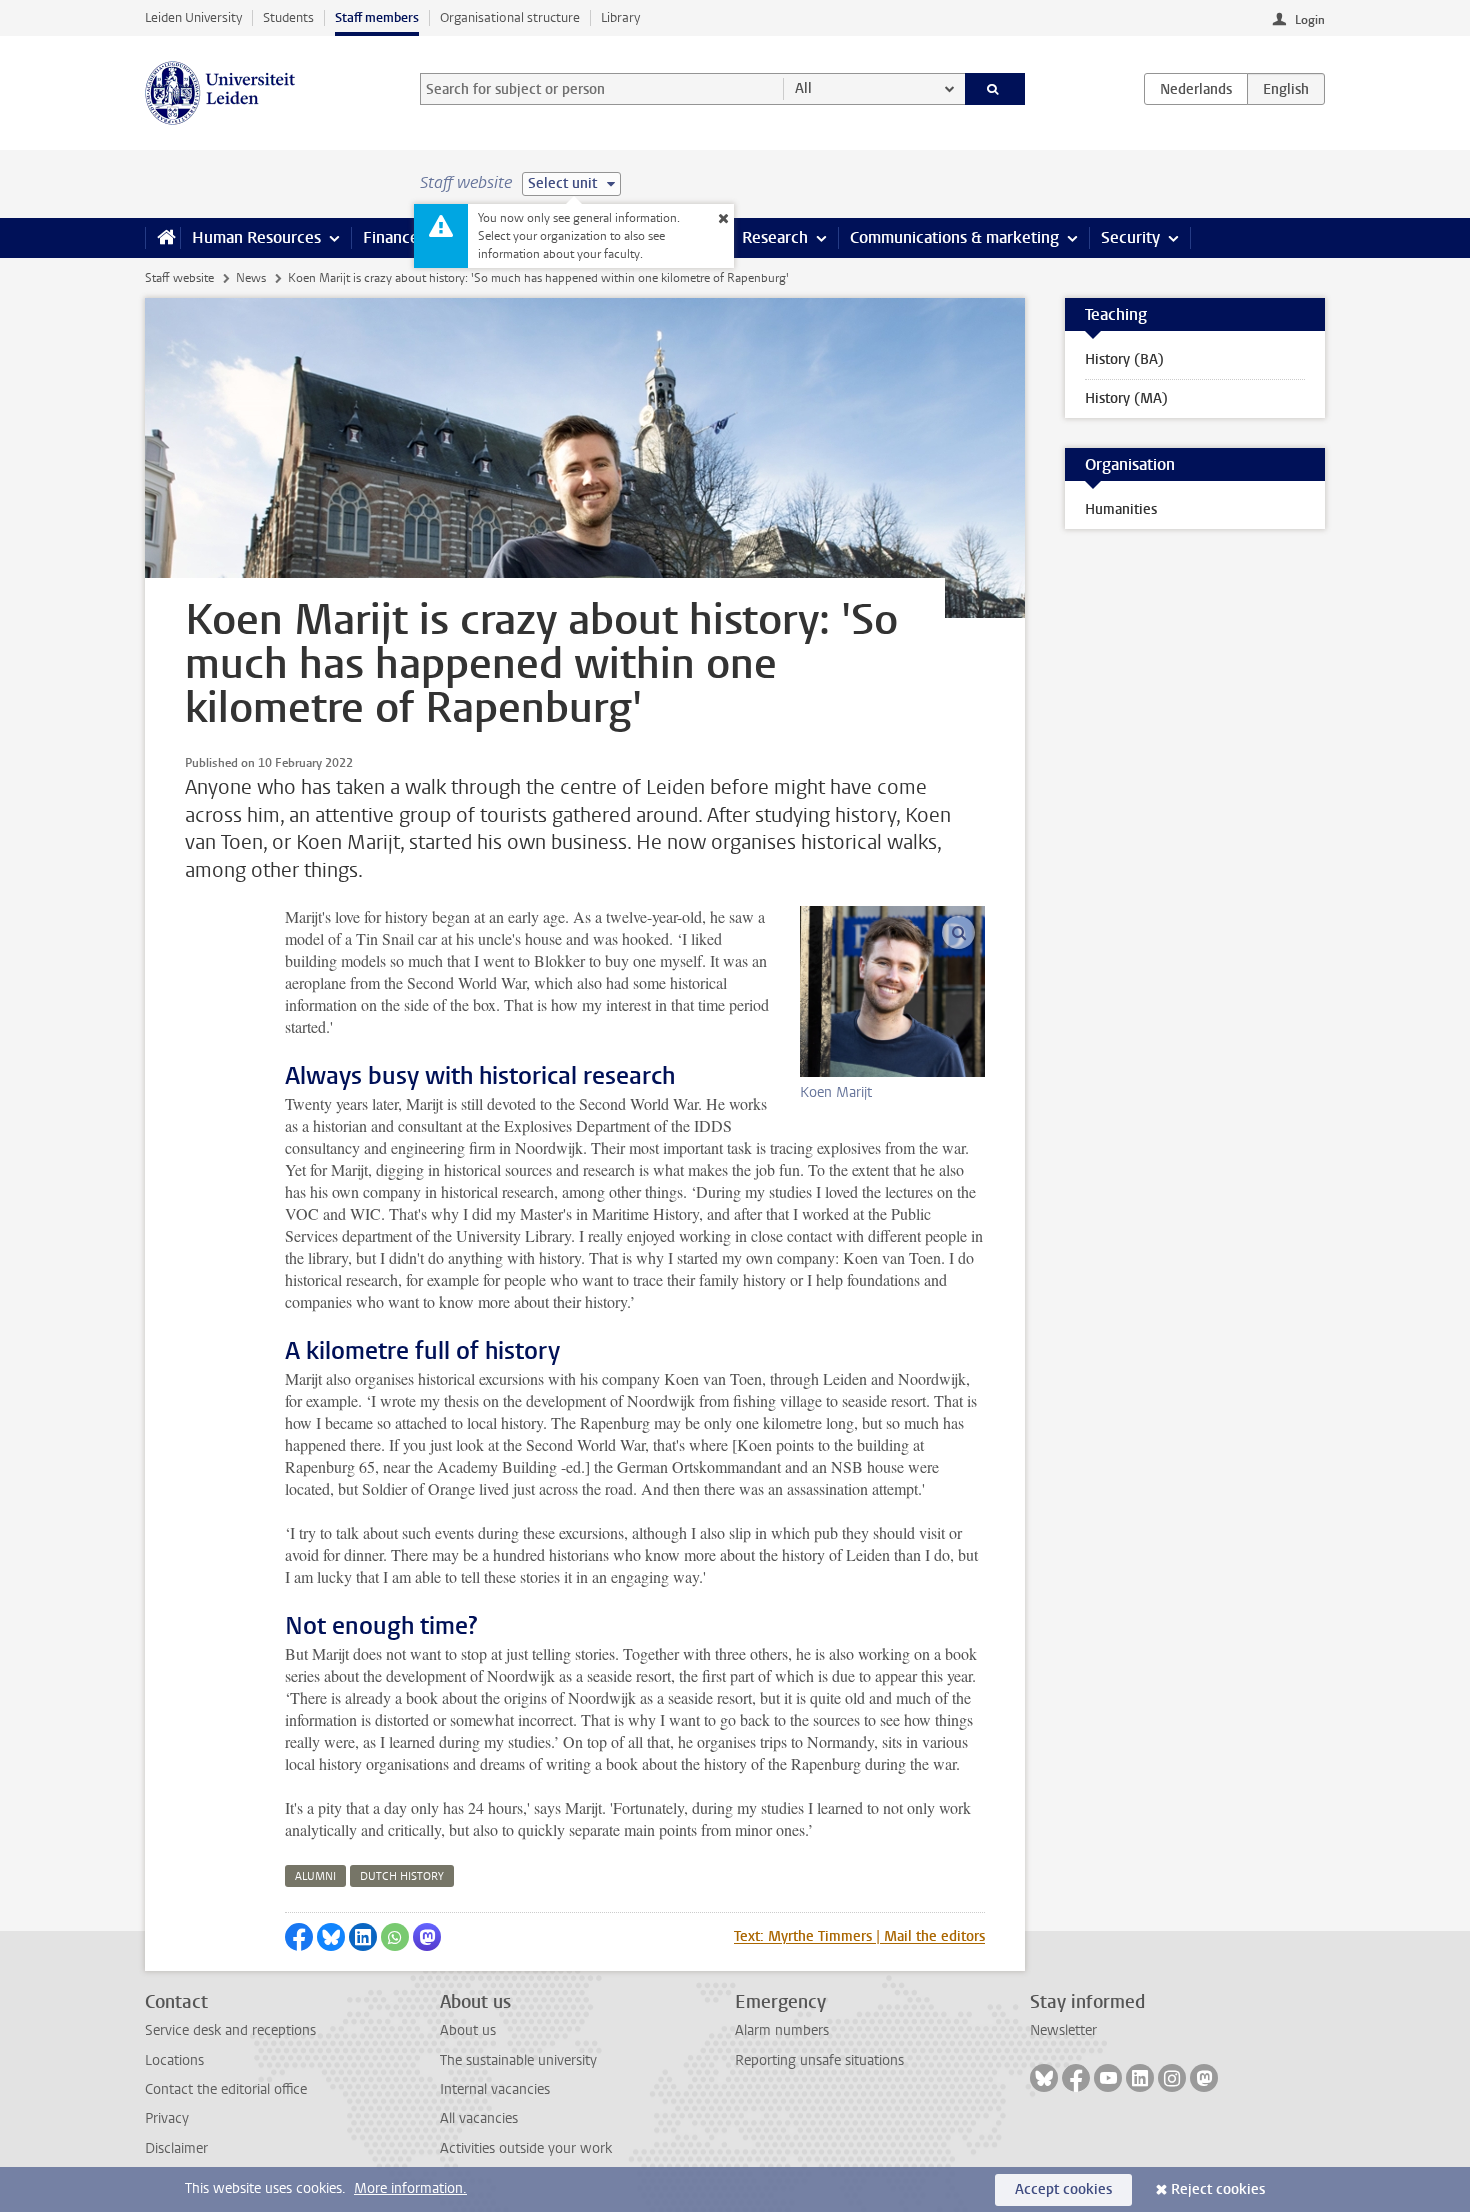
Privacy (167, 2118)
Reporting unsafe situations (819, 2060)
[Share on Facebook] (299, 1937)
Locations (174, 2060)
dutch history (402, 1876)
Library (620, 17)
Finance (391, 237)
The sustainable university (518, 2060)
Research (775, 237)
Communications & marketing (954, 237)
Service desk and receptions (230, 2030)
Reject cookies (1218, 2189)
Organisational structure (510, 17)
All (803, 88)
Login (1310, 20)
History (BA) (1124, 359)
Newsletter (1063, 2030)
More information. (410, 2188)
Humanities (1121, 509)
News (251, 278)
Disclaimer (176, 2148)
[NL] (1196, 89)
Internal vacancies (495, 2089)
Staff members (377, 17)
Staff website (179, 278)
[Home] (162, 238)
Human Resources (256, 237)
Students (288, 17)
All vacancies (479, 2118)
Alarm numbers (782, 2030)
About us (468, 2030)
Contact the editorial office (226, 2089)
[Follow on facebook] (1076, 2078)
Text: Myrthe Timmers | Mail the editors (859, 1936)
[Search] (995, 89)
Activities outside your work (526, 2148)
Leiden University (193, 17)
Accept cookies (1063, 2189)
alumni (315, 1876)
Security (1130, 237)
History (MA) (1126, 398)
